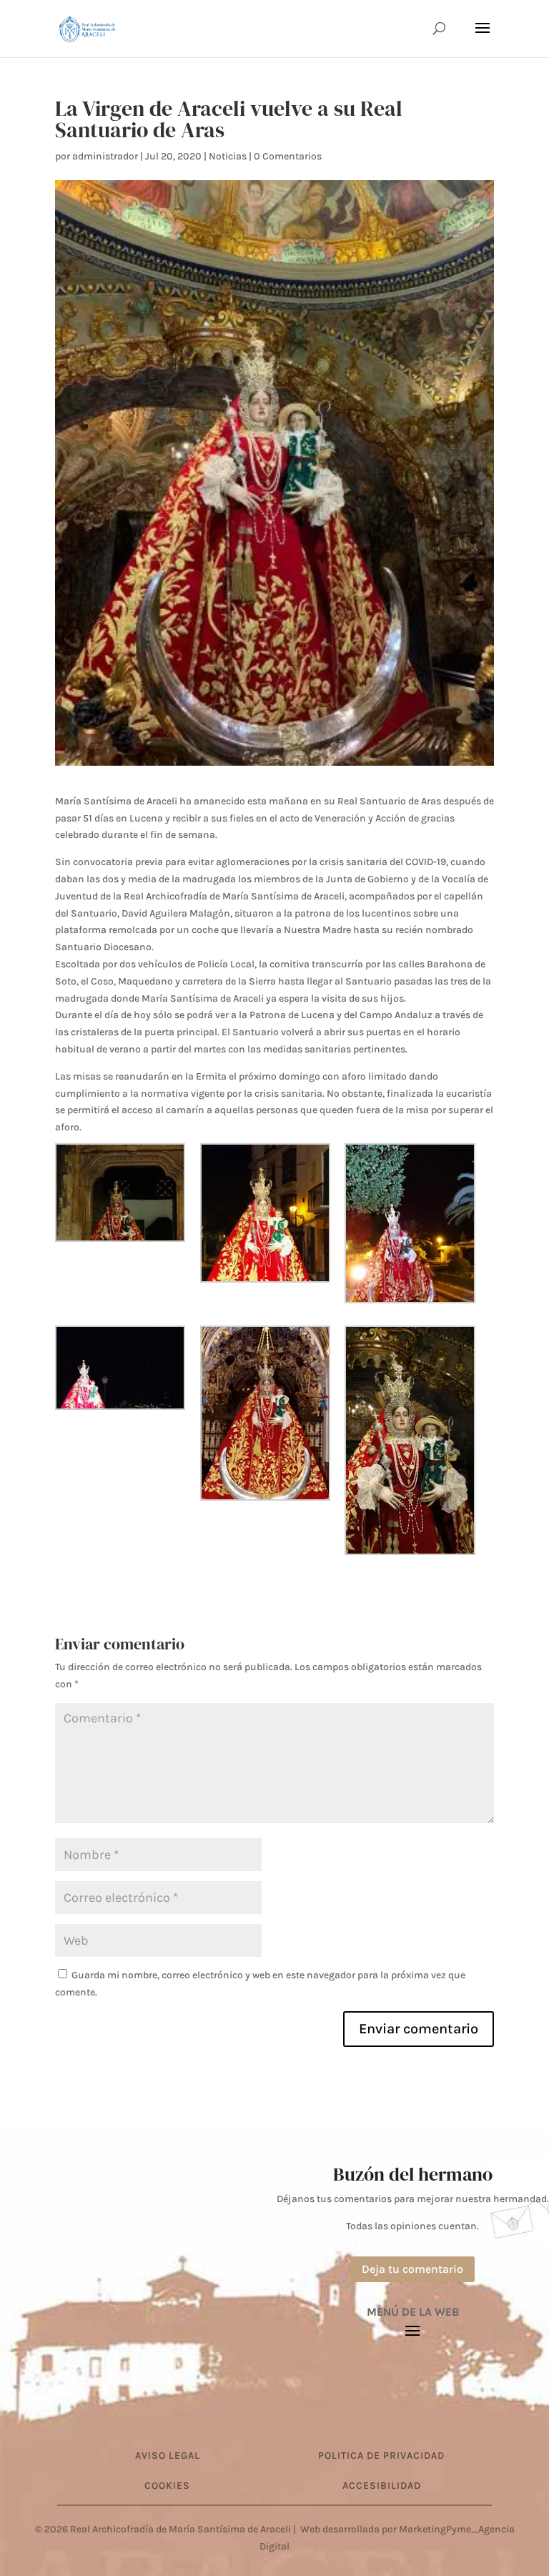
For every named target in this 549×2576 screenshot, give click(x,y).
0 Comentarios (288, 156)
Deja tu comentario (412, 2269)
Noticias (228, 156)
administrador (105, 156)
